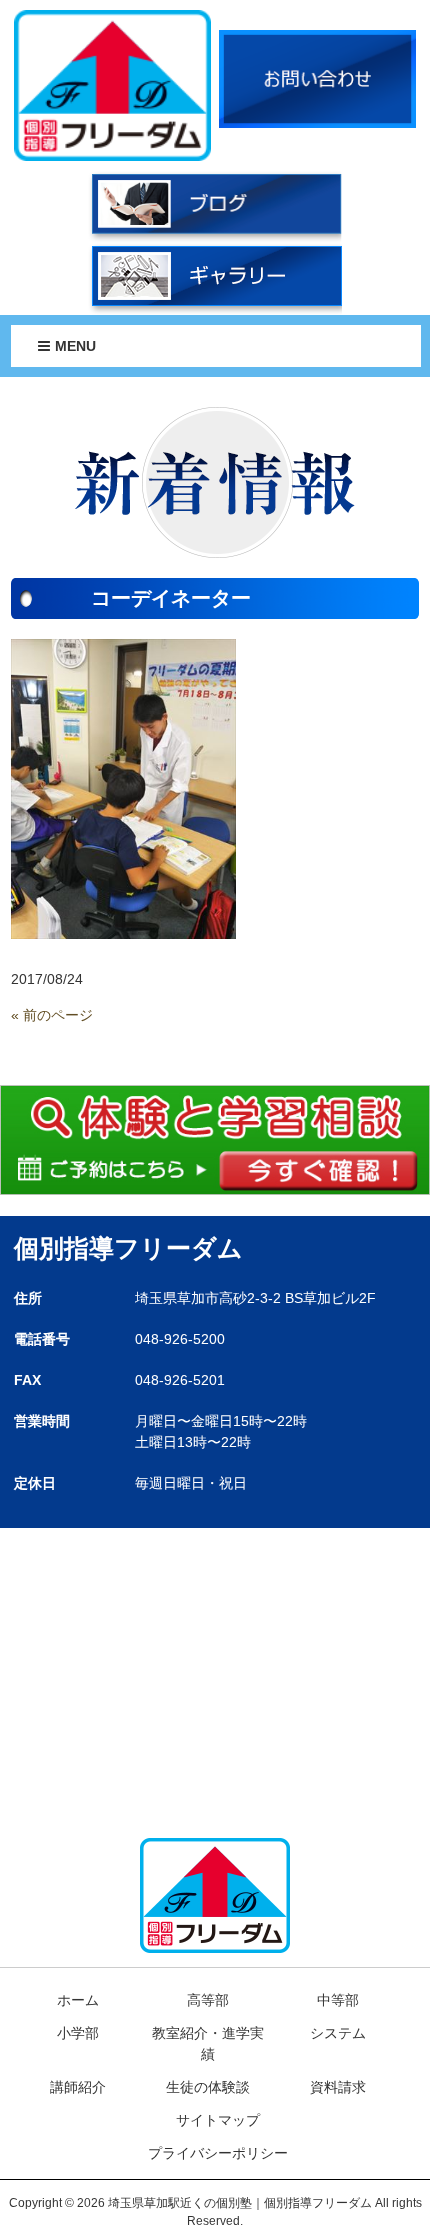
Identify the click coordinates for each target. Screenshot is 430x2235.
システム (338, 2033)
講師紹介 (78, 2087)
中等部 (338, 2000)
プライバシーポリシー (218, 2153)
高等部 (208, 2000)
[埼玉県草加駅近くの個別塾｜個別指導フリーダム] (112, 84)
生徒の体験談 (208, 2087)
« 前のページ (52, 1015)
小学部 (78, 2033)
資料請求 (338, 2087)
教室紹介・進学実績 (208, 2043)
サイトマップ (218, 2120)
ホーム (78, 2000)
